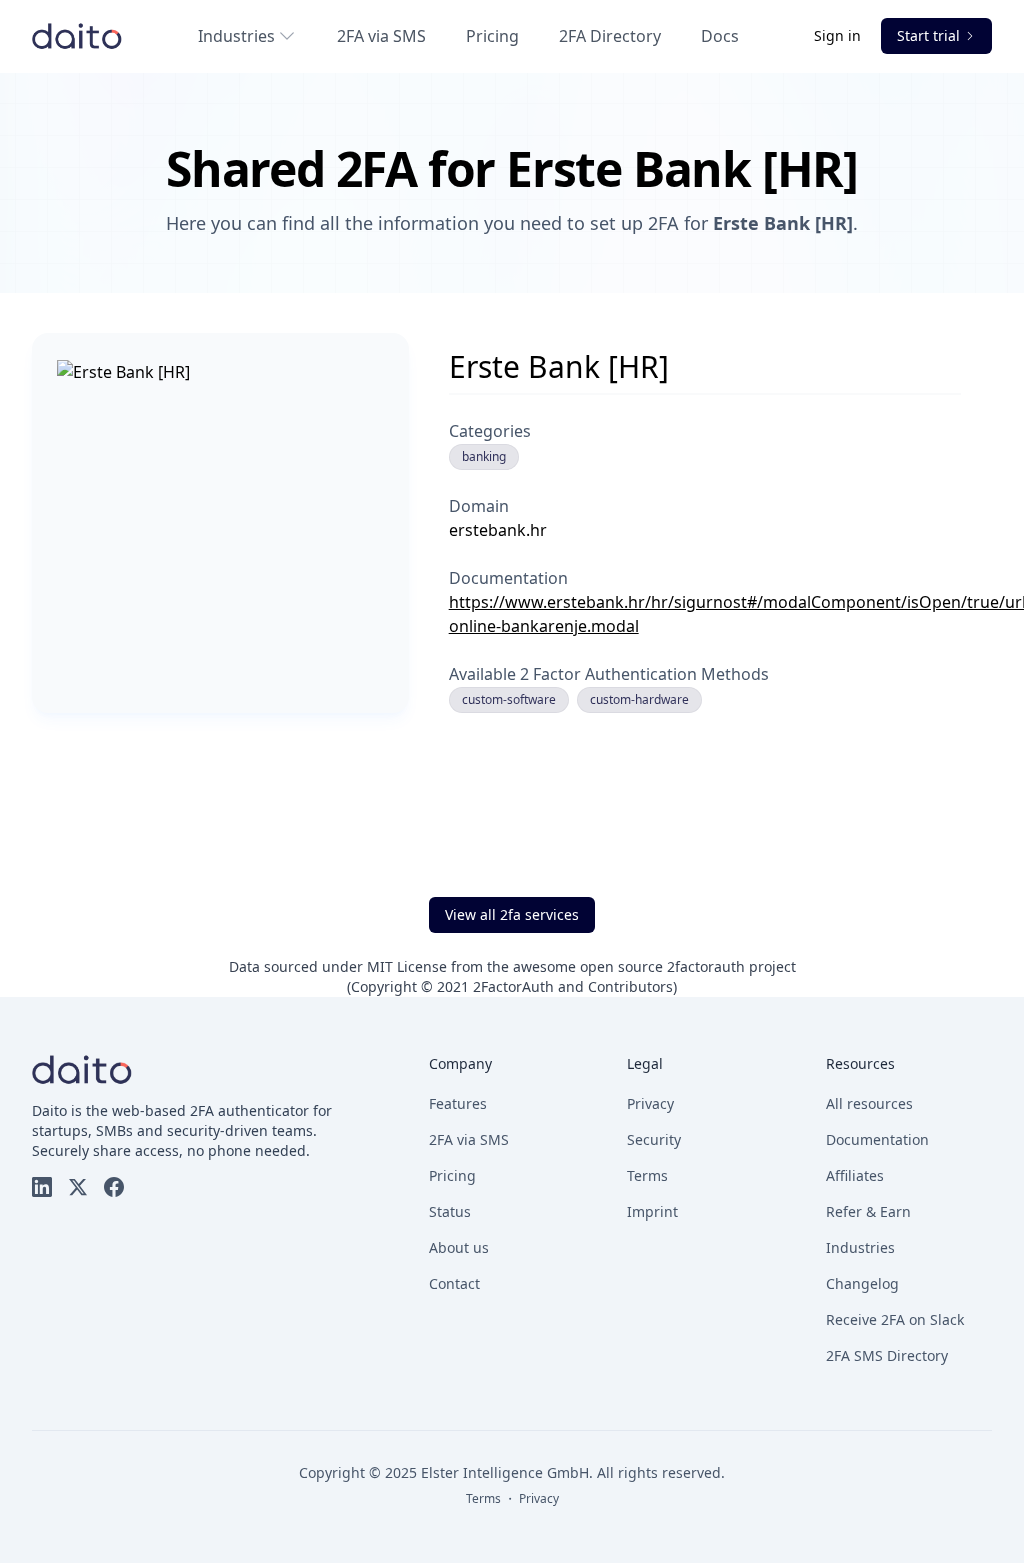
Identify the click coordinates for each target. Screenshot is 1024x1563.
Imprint (652, 1211)
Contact (454, 1283)
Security (654, 1139)
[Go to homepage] (77, 36)
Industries (236, 36)
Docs (720, 36)
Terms (647, 1175)
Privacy (650, 1103)
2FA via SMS (381, 36)
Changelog (862, 1283)
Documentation (877, 1139)
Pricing (492, 36)
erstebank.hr (498, 530)
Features (458, 1103)
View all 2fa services (512, 914)
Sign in (839, 35)
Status (450, 1211)
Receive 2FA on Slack (895, 1319)
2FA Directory (610, 36)
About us (459, 1247)
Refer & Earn (868, 1211)
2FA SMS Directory (887, 1355)
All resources (869, 1103)
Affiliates (855, 1175)
